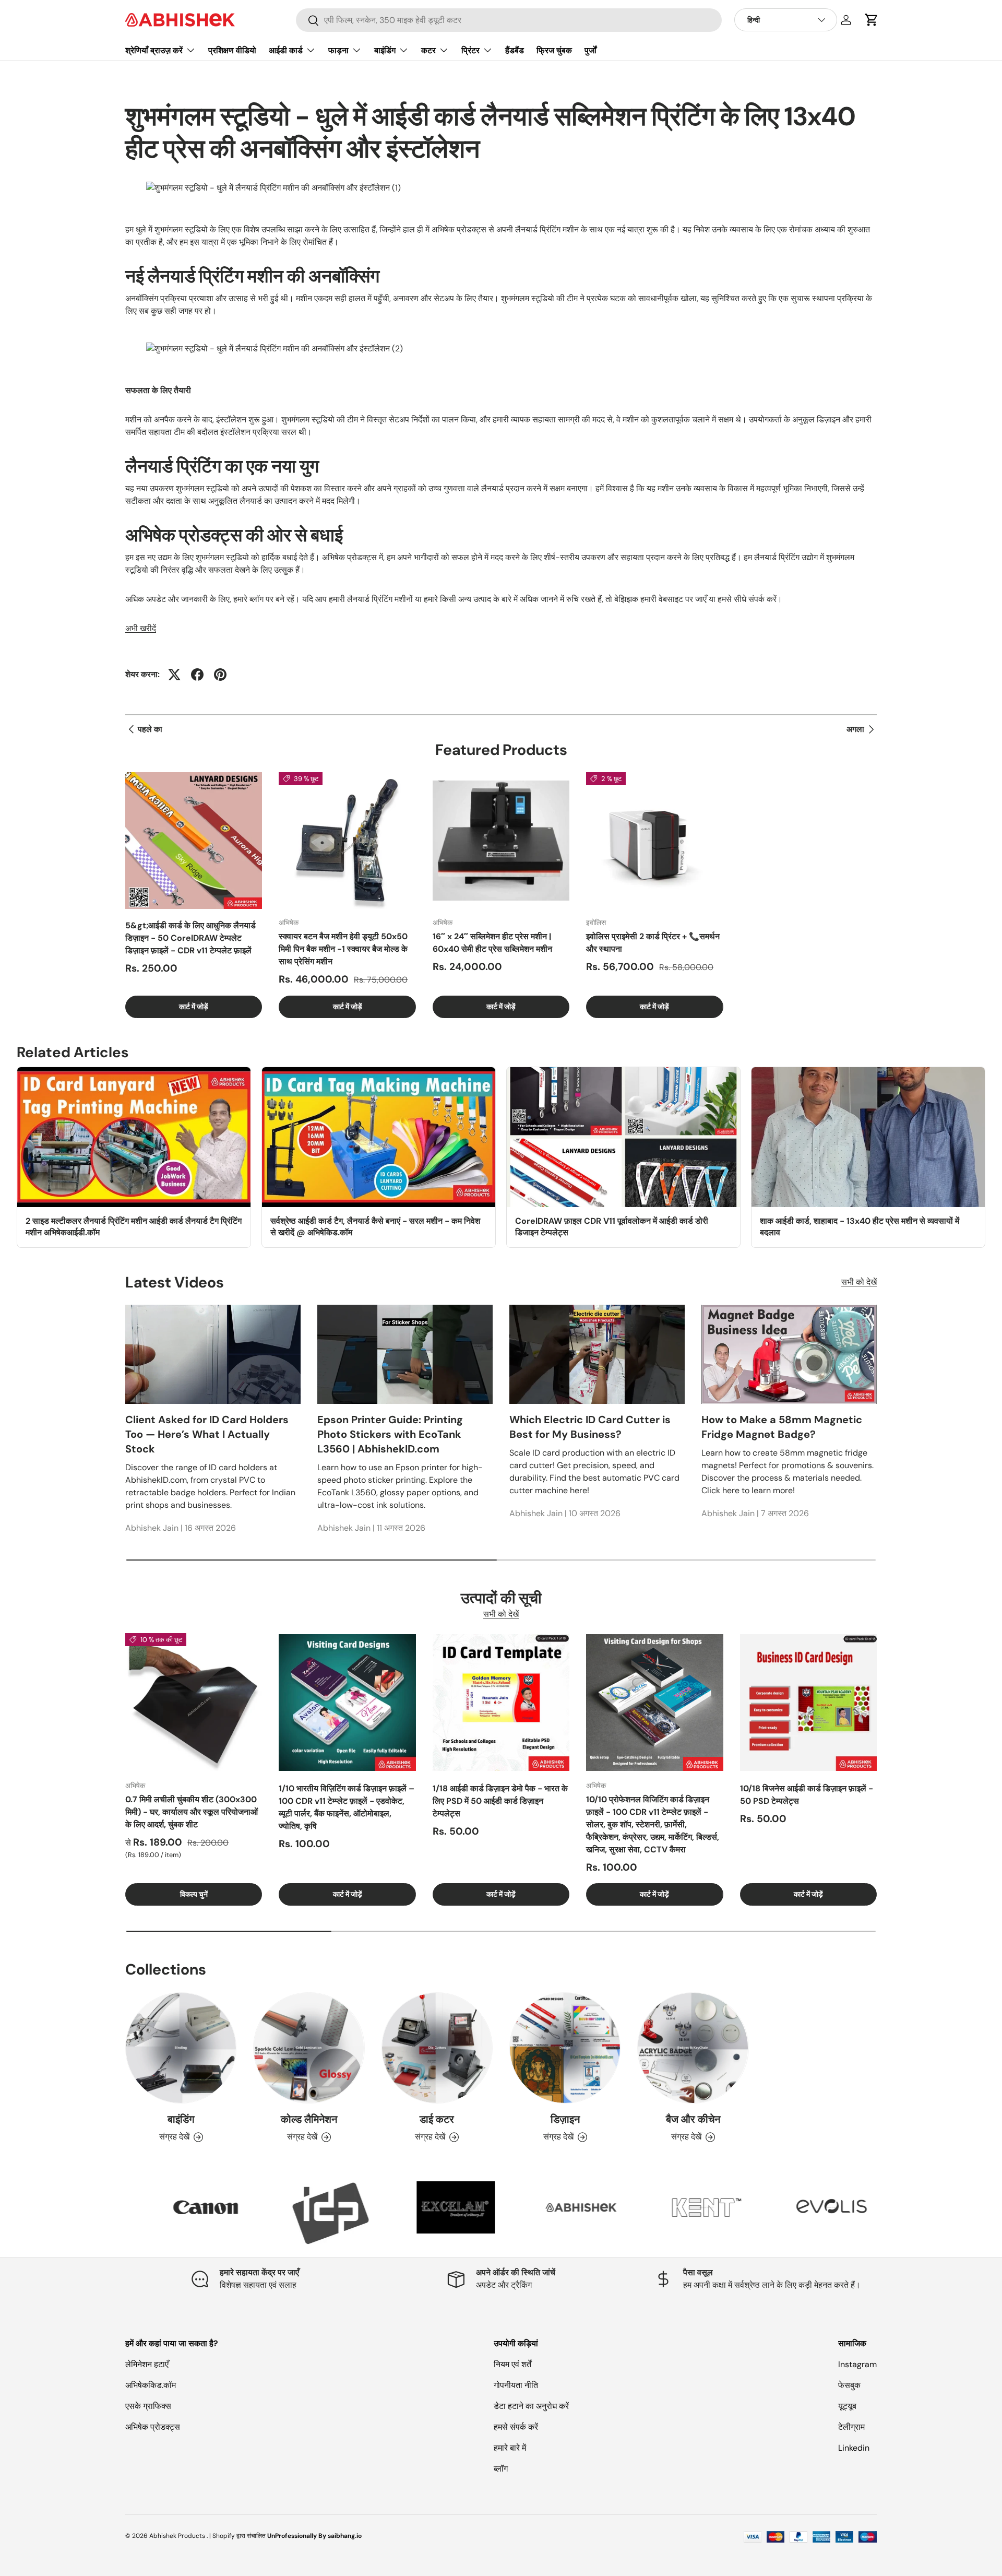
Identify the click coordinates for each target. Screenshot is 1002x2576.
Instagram (857, 2364)
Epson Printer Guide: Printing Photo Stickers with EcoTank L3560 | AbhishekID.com (390, 1434)
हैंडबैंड (515, 50)
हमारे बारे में (510, 2448)
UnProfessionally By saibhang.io (314, 2536)
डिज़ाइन (565, 2119)
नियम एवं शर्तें (512, 2364)
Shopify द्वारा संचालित (239, 2536)
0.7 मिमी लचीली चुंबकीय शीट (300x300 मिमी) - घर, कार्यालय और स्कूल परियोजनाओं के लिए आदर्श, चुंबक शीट (192, 1812)
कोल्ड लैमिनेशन (309, 2119)
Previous (117, 2213)
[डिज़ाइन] (565, 2048)
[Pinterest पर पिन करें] (220, 675)
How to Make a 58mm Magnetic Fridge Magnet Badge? (782, 1427)
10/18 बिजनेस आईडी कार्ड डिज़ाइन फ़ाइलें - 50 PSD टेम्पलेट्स (807, 1795)
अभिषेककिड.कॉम (151, 2385)
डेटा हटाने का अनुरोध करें (531, 2406)
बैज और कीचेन (693, 2119)
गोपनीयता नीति (516, 2385)
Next (885, 2213)
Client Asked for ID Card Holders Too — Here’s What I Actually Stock (207, 1434)
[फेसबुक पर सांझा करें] (197, 675)
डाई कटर (437, 2119)
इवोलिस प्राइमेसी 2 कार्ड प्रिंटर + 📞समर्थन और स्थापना (653, 943)
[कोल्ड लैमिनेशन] (309, 2048)
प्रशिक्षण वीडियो (232, 50)
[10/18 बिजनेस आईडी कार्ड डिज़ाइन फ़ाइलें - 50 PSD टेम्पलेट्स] (808, 1702)
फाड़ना (338, 50)
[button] (872, 20)
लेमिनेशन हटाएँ (147, 2364)
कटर (428, 50)
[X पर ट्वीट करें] (174, 675)
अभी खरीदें (141, 628)
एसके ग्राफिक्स (148, 2406)
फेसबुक (849, 2385)
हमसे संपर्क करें (516, 2427)
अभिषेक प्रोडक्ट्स (153, 2427)
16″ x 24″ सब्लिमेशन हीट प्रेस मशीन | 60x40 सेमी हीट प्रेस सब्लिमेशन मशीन (492, 943)
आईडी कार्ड (286, 50)
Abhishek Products (177, 2536)
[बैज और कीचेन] (693, 2048)
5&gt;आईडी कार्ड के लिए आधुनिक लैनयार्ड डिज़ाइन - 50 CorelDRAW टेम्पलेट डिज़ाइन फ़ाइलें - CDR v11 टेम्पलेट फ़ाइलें (190, 938)
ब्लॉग (501, 2469)
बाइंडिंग (385, 50)
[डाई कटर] (437, 2048)
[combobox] (509, 20)
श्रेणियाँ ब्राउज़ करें (154, 50)
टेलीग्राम (851, 2427)
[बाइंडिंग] (181, 2048)
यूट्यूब (847, 2406)
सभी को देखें (859, 1282)
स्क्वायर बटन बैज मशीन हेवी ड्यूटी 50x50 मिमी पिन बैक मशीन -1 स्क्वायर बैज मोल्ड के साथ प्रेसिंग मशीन (343, 949)
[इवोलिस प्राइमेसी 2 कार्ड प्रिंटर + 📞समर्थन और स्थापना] (654, 841)
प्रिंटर (470, 50)
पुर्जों (591, 50)
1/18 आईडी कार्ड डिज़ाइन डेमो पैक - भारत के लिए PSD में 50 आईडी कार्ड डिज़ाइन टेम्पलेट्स (500, 1801)
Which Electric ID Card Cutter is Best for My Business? (590, 1427)
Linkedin (854, 2448)
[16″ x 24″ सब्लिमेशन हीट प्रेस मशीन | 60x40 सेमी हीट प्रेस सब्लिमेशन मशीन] (501, 841)
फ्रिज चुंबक (554, 50)
